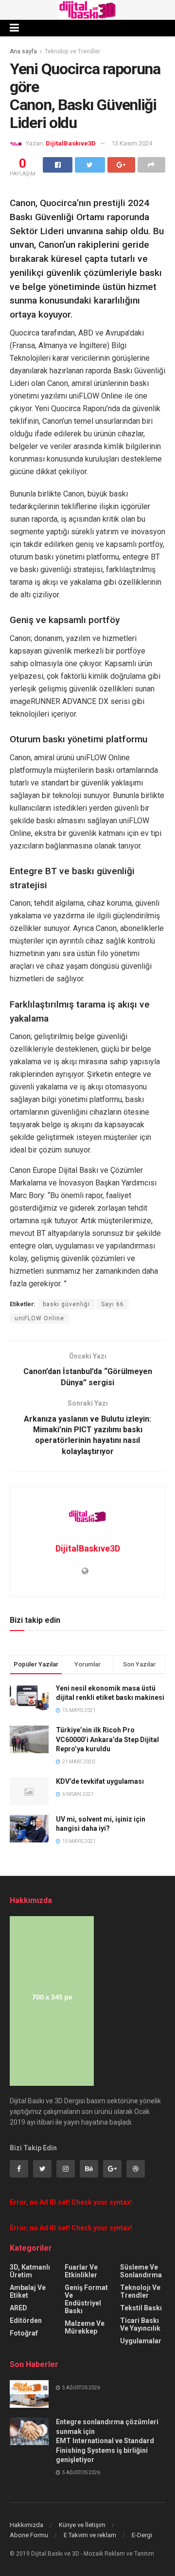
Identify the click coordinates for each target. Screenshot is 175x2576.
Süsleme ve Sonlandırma (141, 2271)
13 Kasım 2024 (132, 143)
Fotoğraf (24, 2333)
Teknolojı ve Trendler (72, 51)
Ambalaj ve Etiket (28, 2291)
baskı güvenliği (66, 1304)
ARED (18, 2308)
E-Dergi (142, 2535)
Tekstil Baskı (141, 2308)
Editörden (26, 2320)
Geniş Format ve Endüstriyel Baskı (86, 2299)
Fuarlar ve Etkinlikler (81, 2271)
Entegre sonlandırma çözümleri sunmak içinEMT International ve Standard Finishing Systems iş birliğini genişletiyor (107, 2441)
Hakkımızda (26, 2525)
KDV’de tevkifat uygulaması (100, 1781)
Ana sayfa (23, 51)
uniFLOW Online (39, 1318)
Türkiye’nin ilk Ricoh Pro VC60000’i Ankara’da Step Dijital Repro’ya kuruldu (107, 1739)
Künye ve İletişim (82, 2525)
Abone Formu (29, 2535)
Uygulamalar (141, 2341)
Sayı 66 (113, 1304)
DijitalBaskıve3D (71, 143)
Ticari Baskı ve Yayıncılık (140, 2324)
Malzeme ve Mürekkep (85, 2327)
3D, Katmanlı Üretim (30, 2271)
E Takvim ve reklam (90, 2535)
